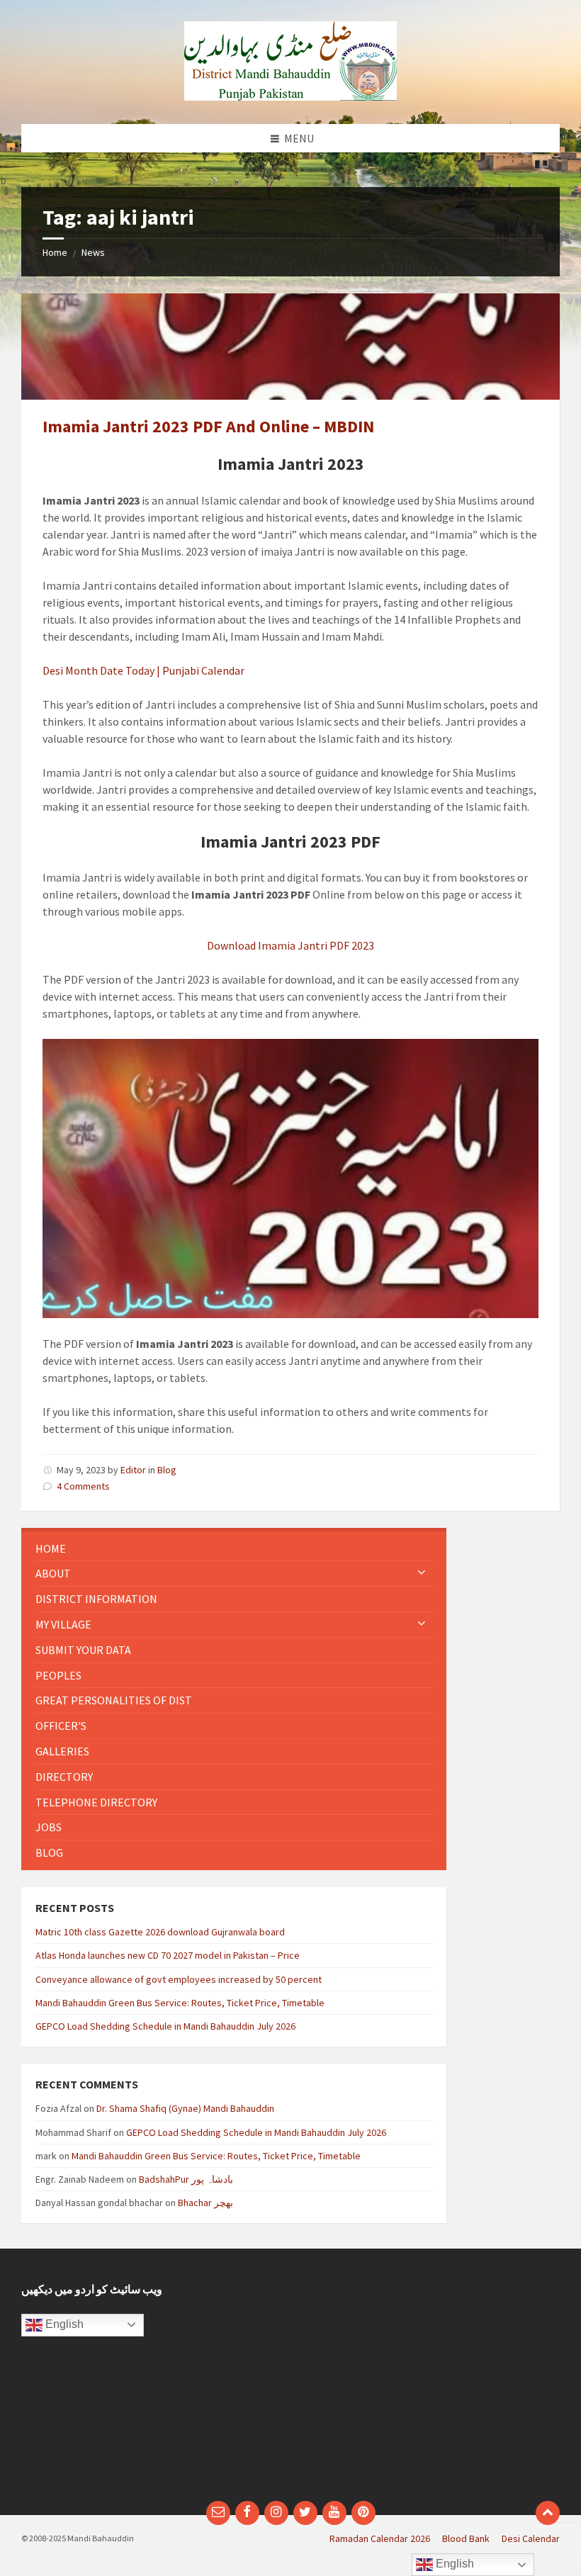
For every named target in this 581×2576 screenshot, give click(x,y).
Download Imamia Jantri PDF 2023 (290, 945)
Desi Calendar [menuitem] (531, 2538)
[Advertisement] (430, 2382)
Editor (133, 1470)
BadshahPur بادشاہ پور (186, 2179)
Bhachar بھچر (205, 2203)
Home (55, 252)
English (63, 2324)
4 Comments (83, 1486)
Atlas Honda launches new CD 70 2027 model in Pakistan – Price (168, 1955)
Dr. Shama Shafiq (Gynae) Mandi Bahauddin (185, 2108)
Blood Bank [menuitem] (466, 2538)
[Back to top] (548, 2513)
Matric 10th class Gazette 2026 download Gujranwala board (160, 1932)
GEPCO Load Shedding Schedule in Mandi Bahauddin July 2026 (165, 2026)
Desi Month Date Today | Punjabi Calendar (143, 670)
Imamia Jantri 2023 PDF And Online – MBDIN (208, 426)
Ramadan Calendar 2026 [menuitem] (380, 2538)
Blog (167, 1470)
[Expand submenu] (422, 1573)
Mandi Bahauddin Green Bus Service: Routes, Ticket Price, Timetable (180, 2003)
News (93, 252)
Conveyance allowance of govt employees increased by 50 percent (179, 1979)
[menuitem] (234, 1549)
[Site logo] (290, 96)
